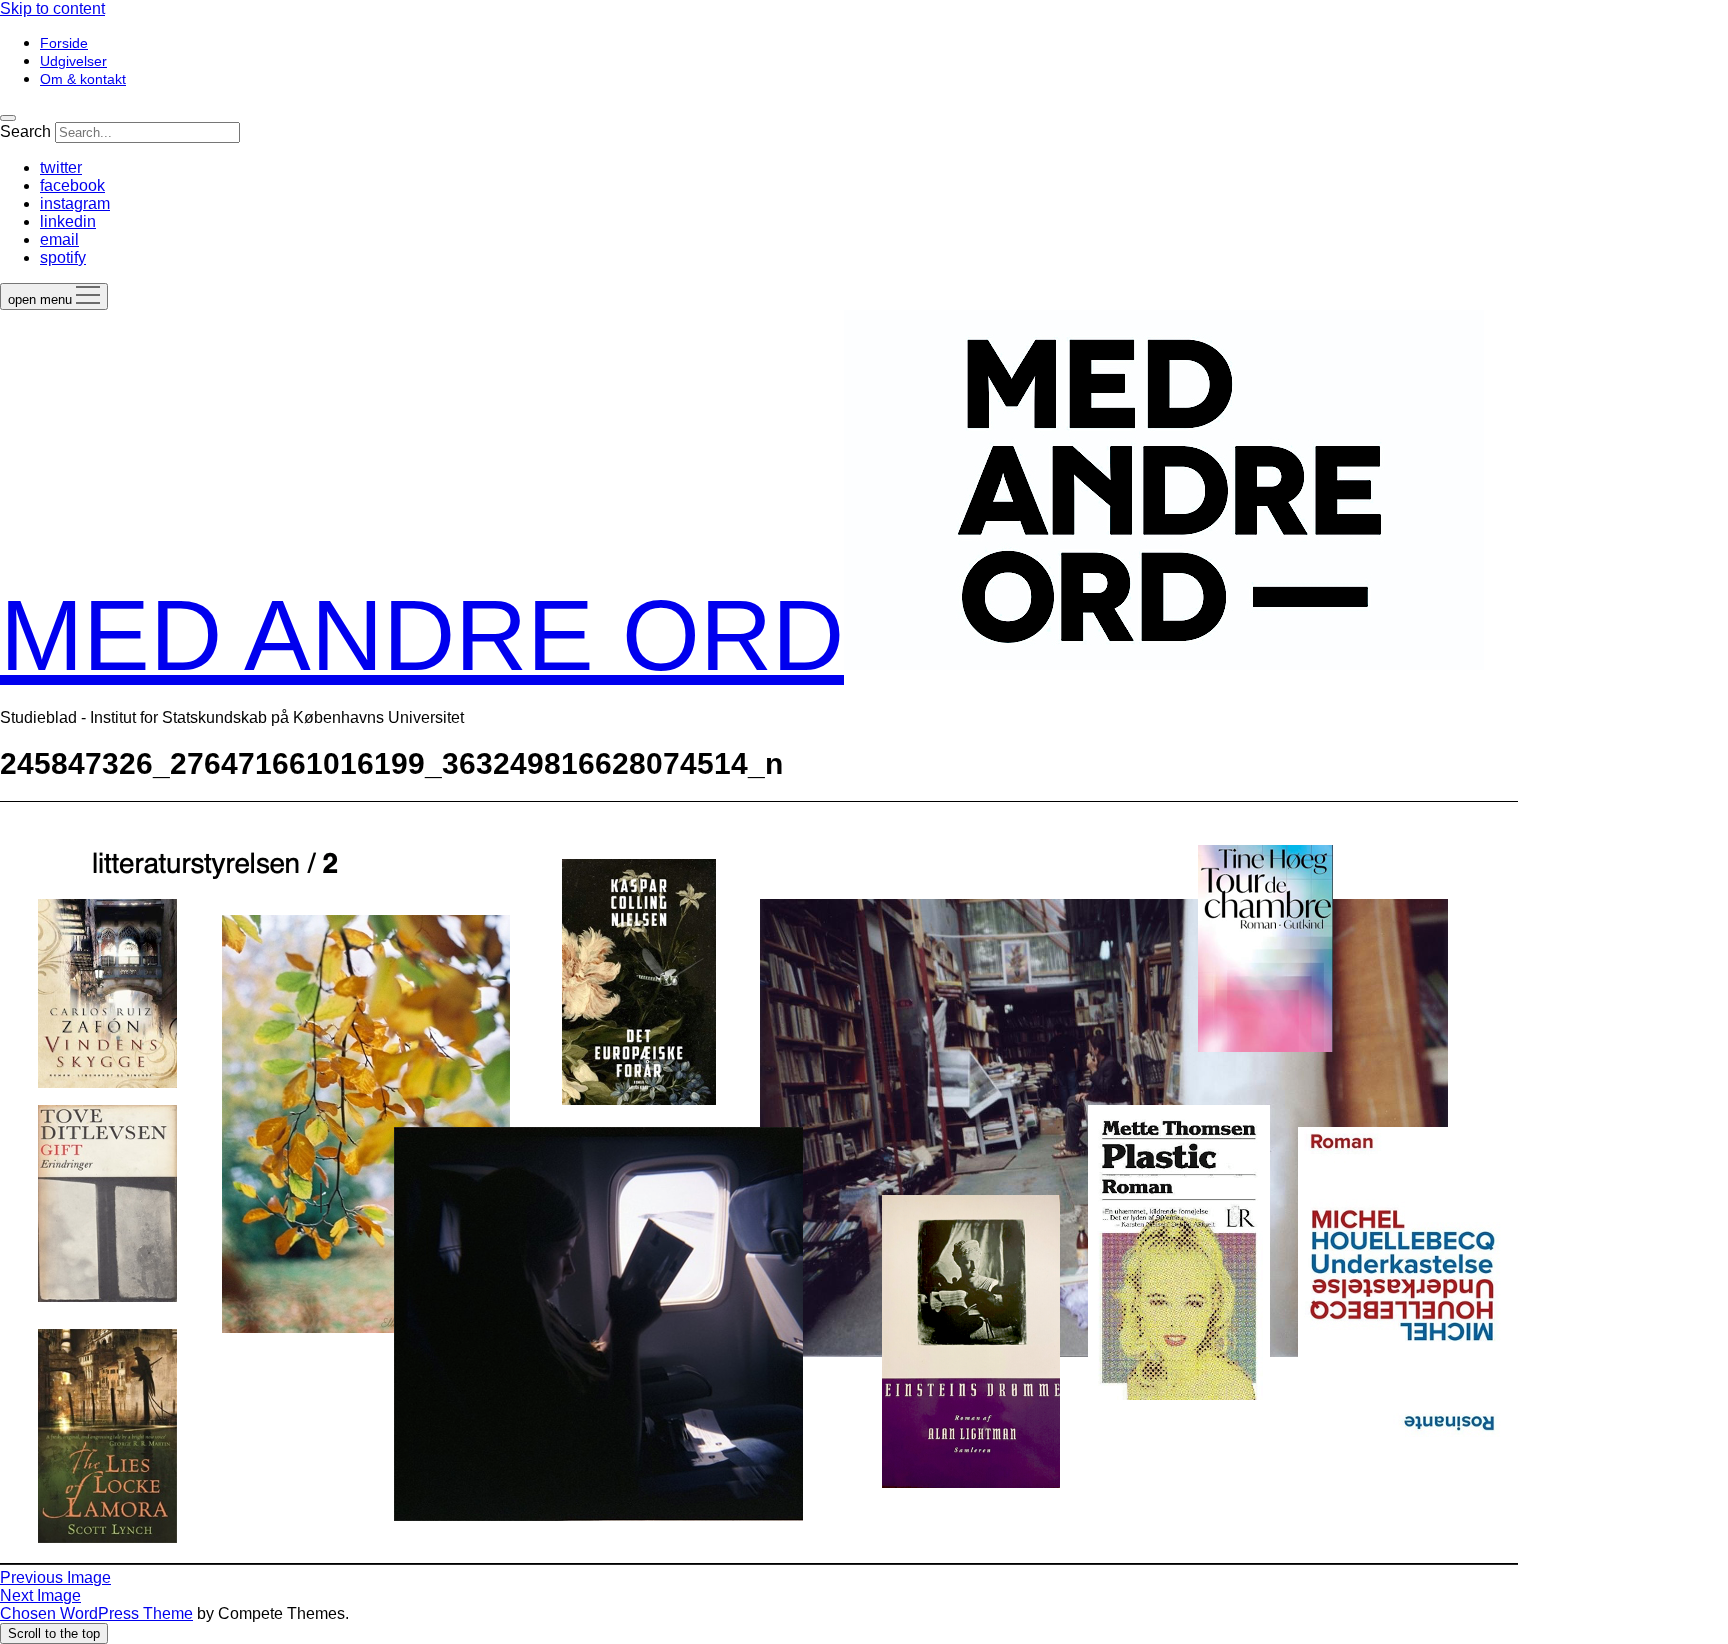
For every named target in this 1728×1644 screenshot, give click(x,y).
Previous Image (55, 1577)
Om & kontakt (83, 79)
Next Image (40, 1595)
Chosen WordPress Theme (96, 1613)
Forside (64, 43)
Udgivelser (73, 61)
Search (25, 131)
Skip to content (52, 8)
